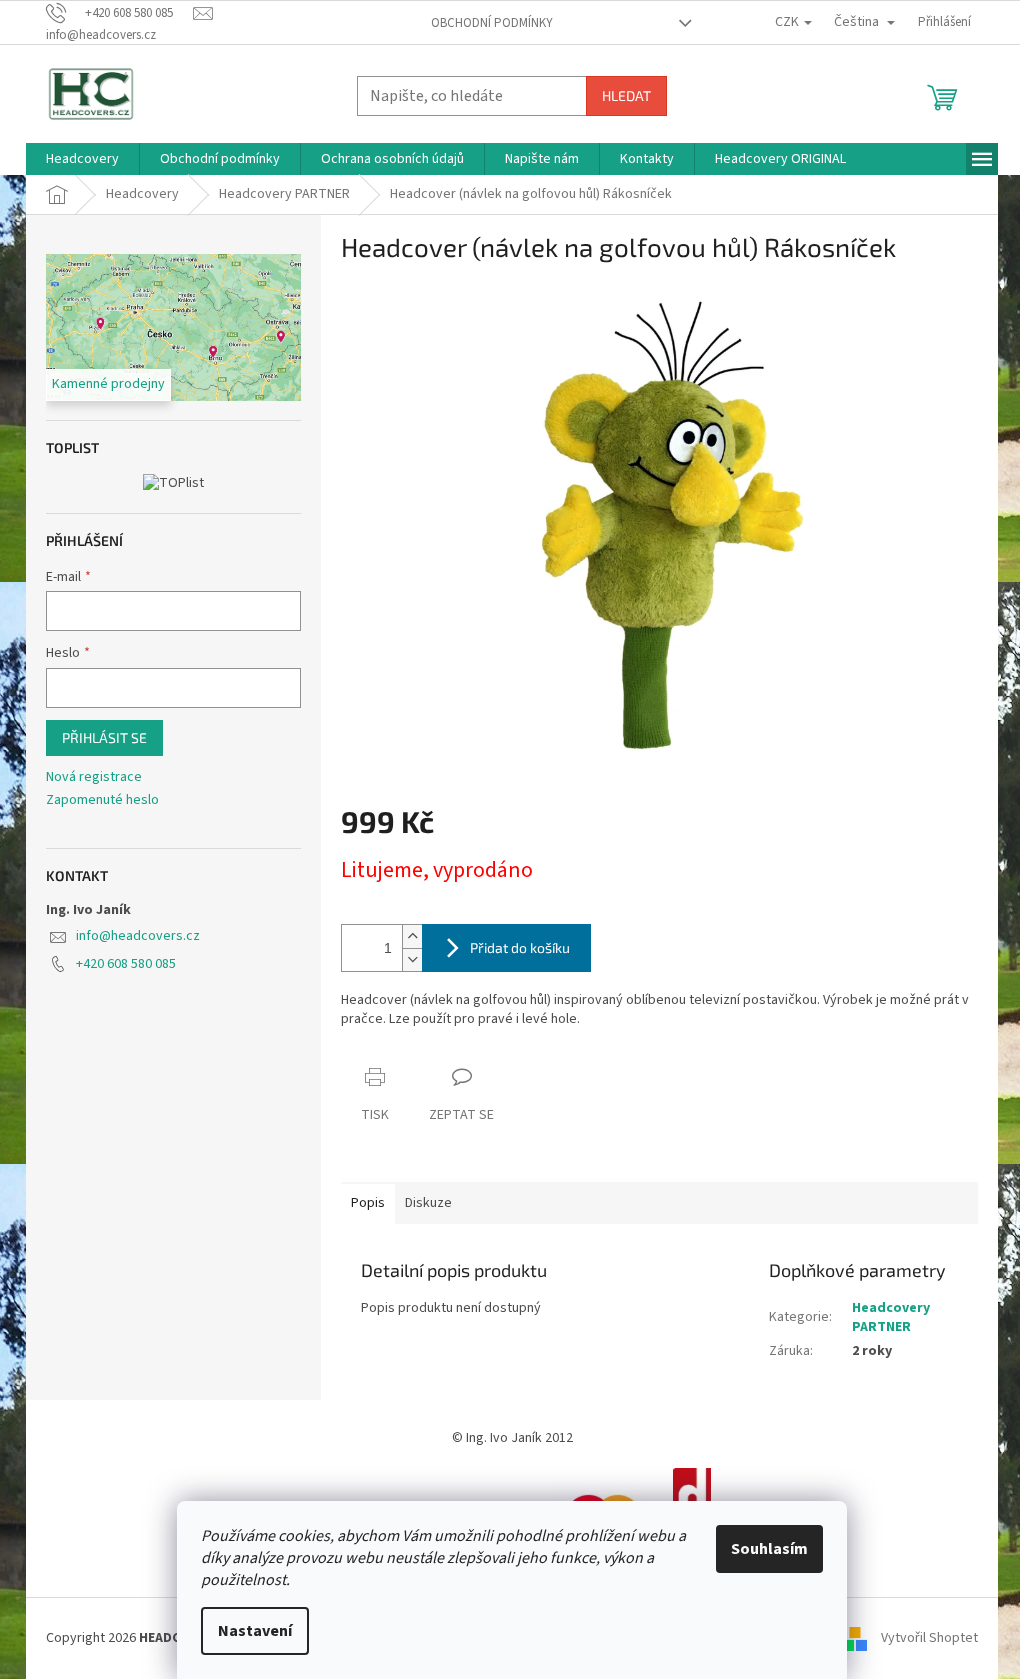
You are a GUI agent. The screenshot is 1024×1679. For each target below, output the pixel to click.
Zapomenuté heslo (102, 800)
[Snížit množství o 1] (412, 959)
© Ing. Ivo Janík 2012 (512, 1438)
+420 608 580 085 (126, 964)
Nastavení (255, 1631)
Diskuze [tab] (428, 1203)
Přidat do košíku (520, 947)
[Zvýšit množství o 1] (412, 936)
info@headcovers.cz (138, 936)
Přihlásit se (104, 737)
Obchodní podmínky (492, 23)
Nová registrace (94, 777)
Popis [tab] (368, 1203)
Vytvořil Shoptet (929, 1638)
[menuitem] (82, 159)
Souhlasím (769, 1549)
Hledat (626, 95)
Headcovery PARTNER (891, 1317)
